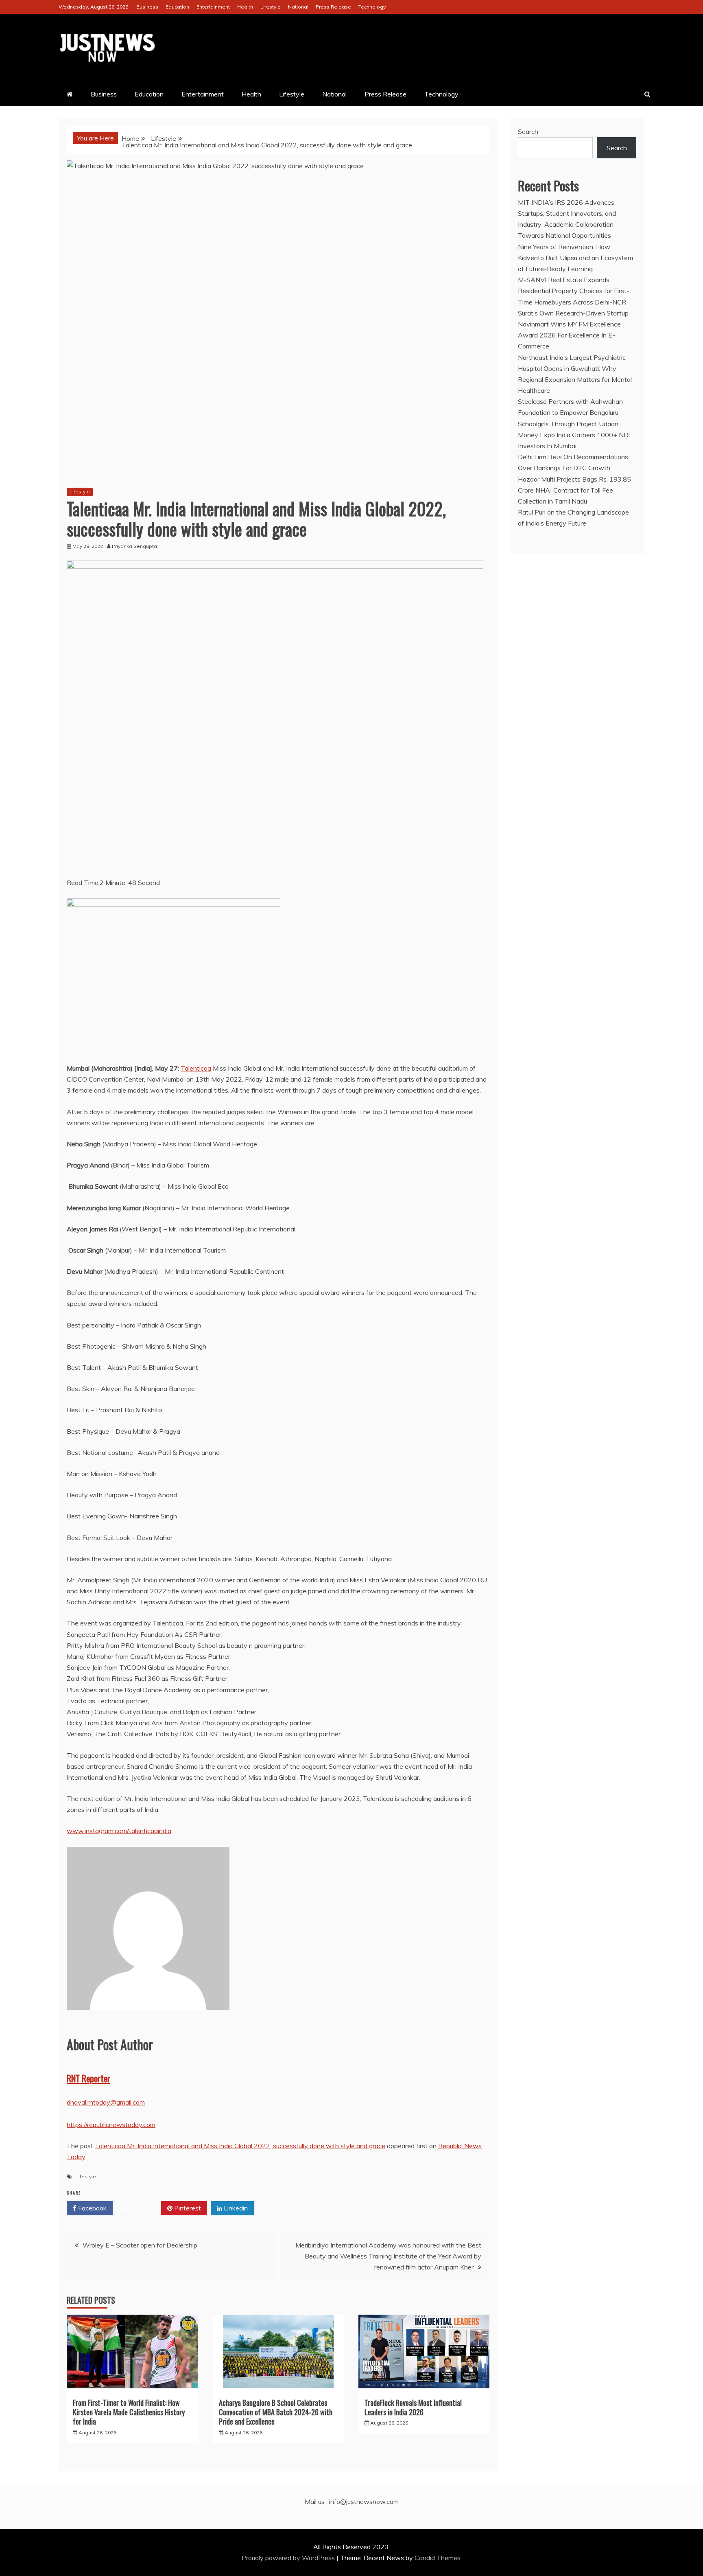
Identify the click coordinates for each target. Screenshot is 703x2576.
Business (147, 7)
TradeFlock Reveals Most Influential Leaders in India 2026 (413, 2407)
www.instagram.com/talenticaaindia (119, 1831)
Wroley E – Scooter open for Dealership (140, 2245)
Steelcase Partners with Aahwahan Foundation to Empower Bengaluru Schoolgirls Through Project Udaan (570, 412)
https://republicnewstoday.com (111, 2125)
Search (528, 131)
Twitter (140, 2208)
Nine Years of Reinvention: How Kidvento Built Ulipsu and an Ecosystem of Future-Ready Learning (575, 258)
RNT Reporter (88, 2078)
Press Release (333, 7)
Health (245, 7)
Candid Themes (438, 2558)
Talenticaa (196, 1068)
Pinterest (187, 2208)
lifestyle (87, 2176)
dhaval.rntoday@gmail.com (106, 2102)
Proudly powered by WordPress (289, 2558)
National (298, 7)
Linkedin (235, 2208)
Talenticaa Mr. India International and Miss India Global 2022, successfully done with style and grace (240, 2146)
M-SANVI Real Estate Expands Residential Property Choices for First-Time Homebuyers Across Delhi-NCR (574, 291)
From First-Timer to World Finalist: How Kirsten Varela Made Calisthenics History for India (129, 2412)
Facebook (92, 2208)
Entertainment (213, 7)
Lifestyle (271, 7)
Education (177, 7)
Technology (372, 7)
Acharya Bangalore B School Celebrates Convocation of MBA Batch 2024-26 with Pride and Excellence (276, 2412)
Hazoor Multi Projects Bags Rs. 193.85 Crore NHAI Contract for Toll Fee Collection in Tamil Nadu (574, 490)
